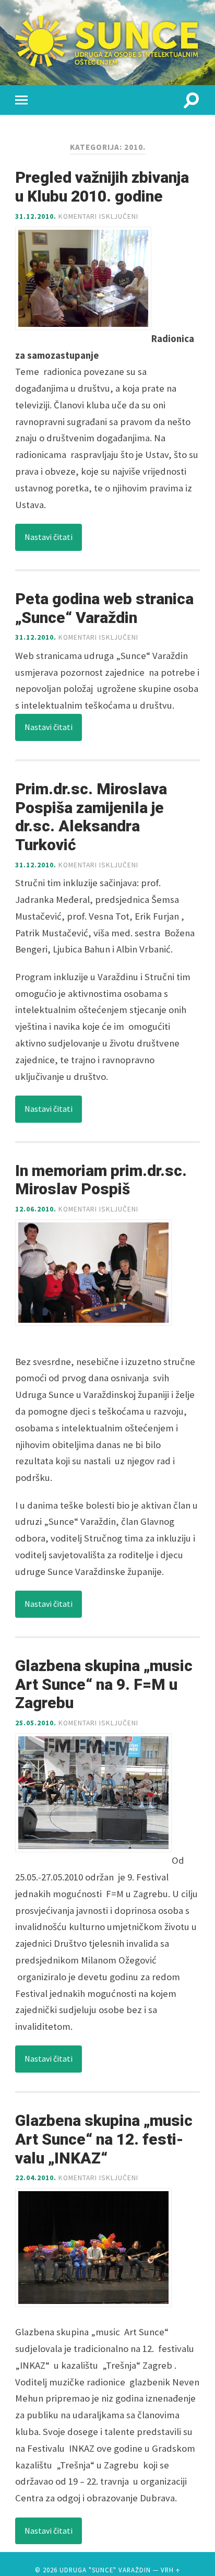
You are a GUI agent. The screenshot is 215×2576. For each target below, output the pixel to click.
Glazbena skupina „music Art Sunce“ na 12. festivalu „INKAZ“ (104, 2139)
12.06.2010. (36, 1209)
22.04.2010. (36, 2178)
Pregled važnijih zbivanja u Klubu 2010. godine (102, 187)
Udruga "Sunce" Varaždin (105, 2570)
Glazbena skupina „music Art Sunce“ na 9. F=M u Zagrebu (104, 1684)
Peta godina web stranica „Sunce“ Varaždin (104, 608)
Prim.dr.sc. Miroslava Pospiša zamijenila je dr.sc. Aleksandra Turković (91, 817)
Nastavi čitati (49, 537)
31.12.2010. (36, 216)
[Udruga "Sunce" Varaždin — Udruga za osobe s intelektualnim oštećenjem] (107, 41)
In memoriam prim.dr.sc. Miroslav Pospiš (101, 1180)
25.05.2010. (36, 1723)
